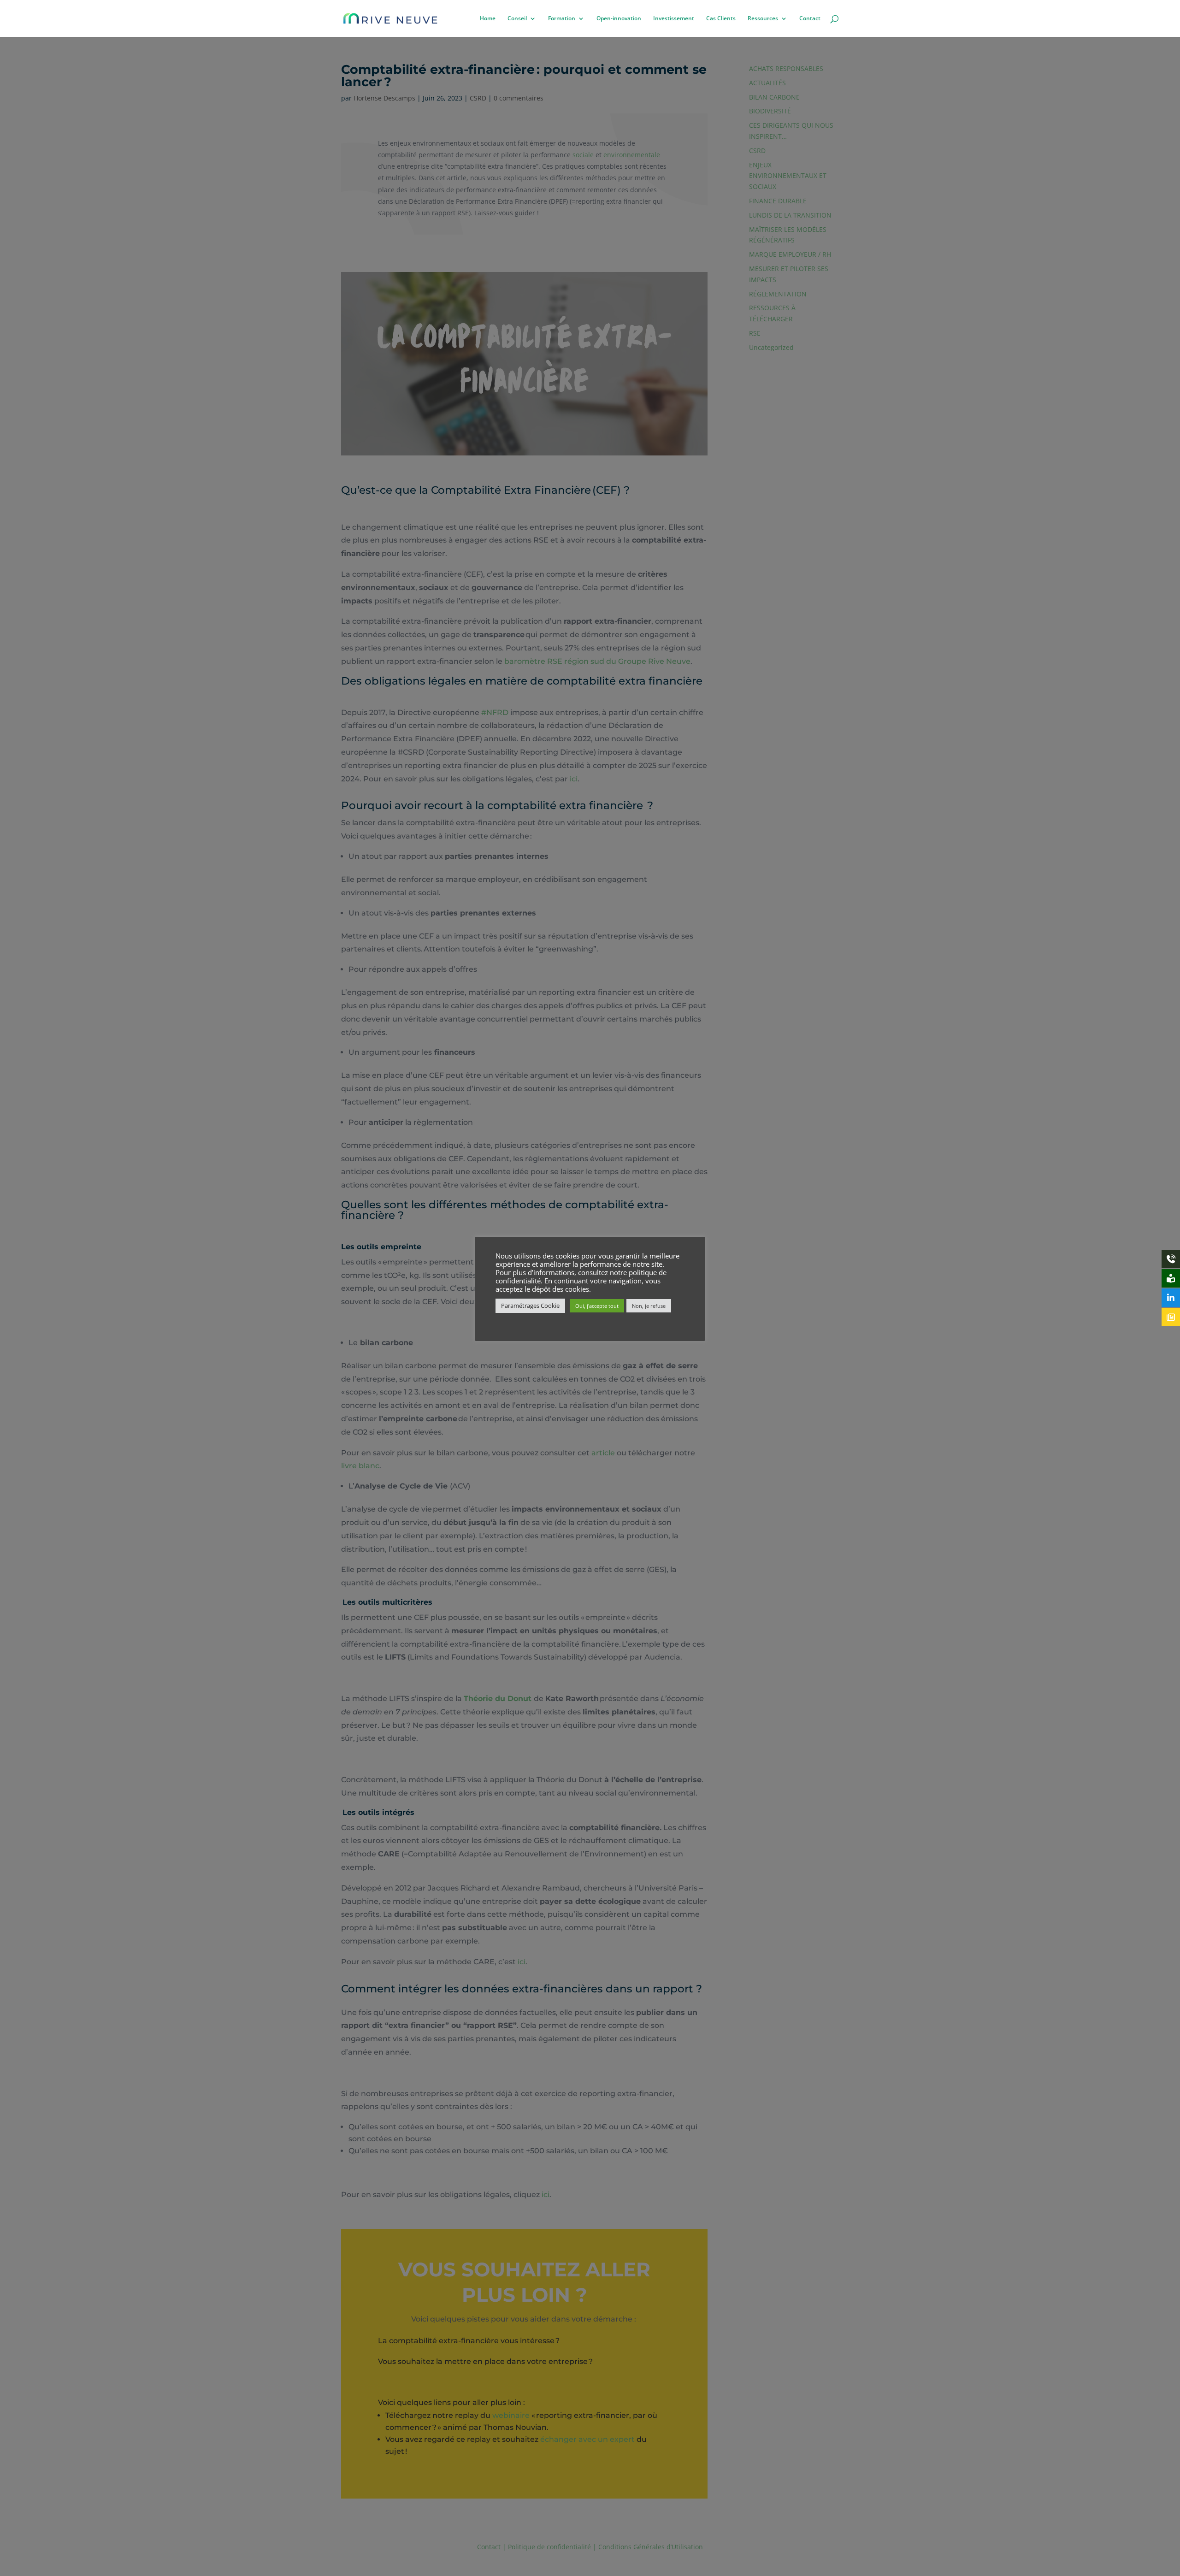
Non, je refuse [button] (649, 1306)
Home (488, 19)
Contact (810, 19)
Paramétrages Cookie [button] (530, 1306)
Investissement (674, 19)
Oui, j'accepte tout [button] (597, 1306)
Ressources (763, 19)
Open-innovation (619, 19)
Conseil (517, 19)
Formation (562, 19)
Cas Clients (721, 19)
